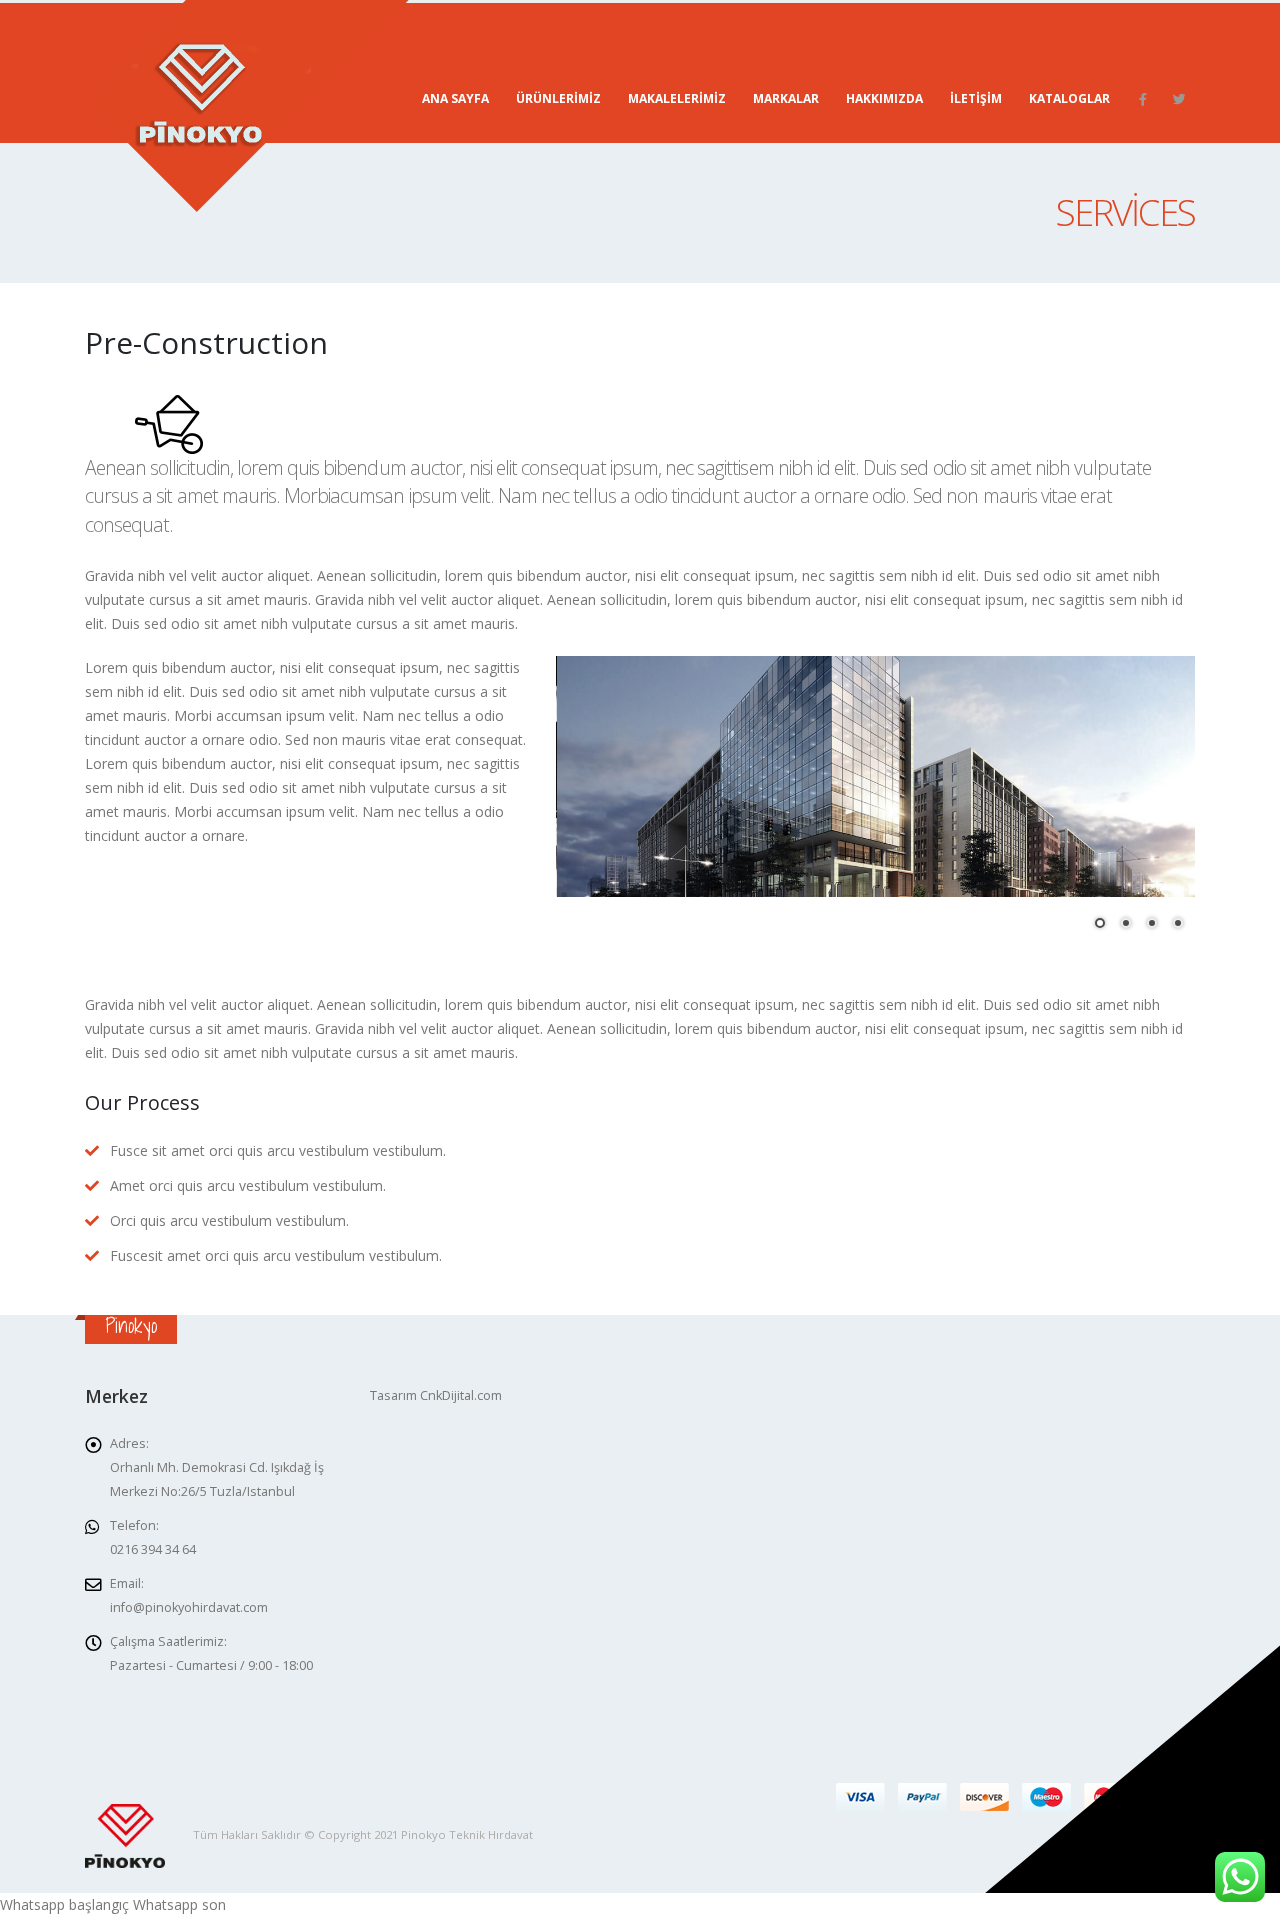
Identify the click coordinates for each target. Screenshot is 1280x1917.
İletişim (976, 98)
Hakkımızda (884, 98)
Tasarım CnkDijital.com (436, 1395)
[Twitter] (1179, 99)
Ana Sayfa (455, 98)
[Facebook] (1143, 99)
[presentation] (576, 795)
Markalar (786, 98)
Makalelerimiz (677, 98)
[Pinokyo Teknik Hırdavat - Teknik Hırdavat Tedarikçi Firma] (247, 106)
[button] (1100, 923)
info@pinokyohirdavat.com (189, 1607)
